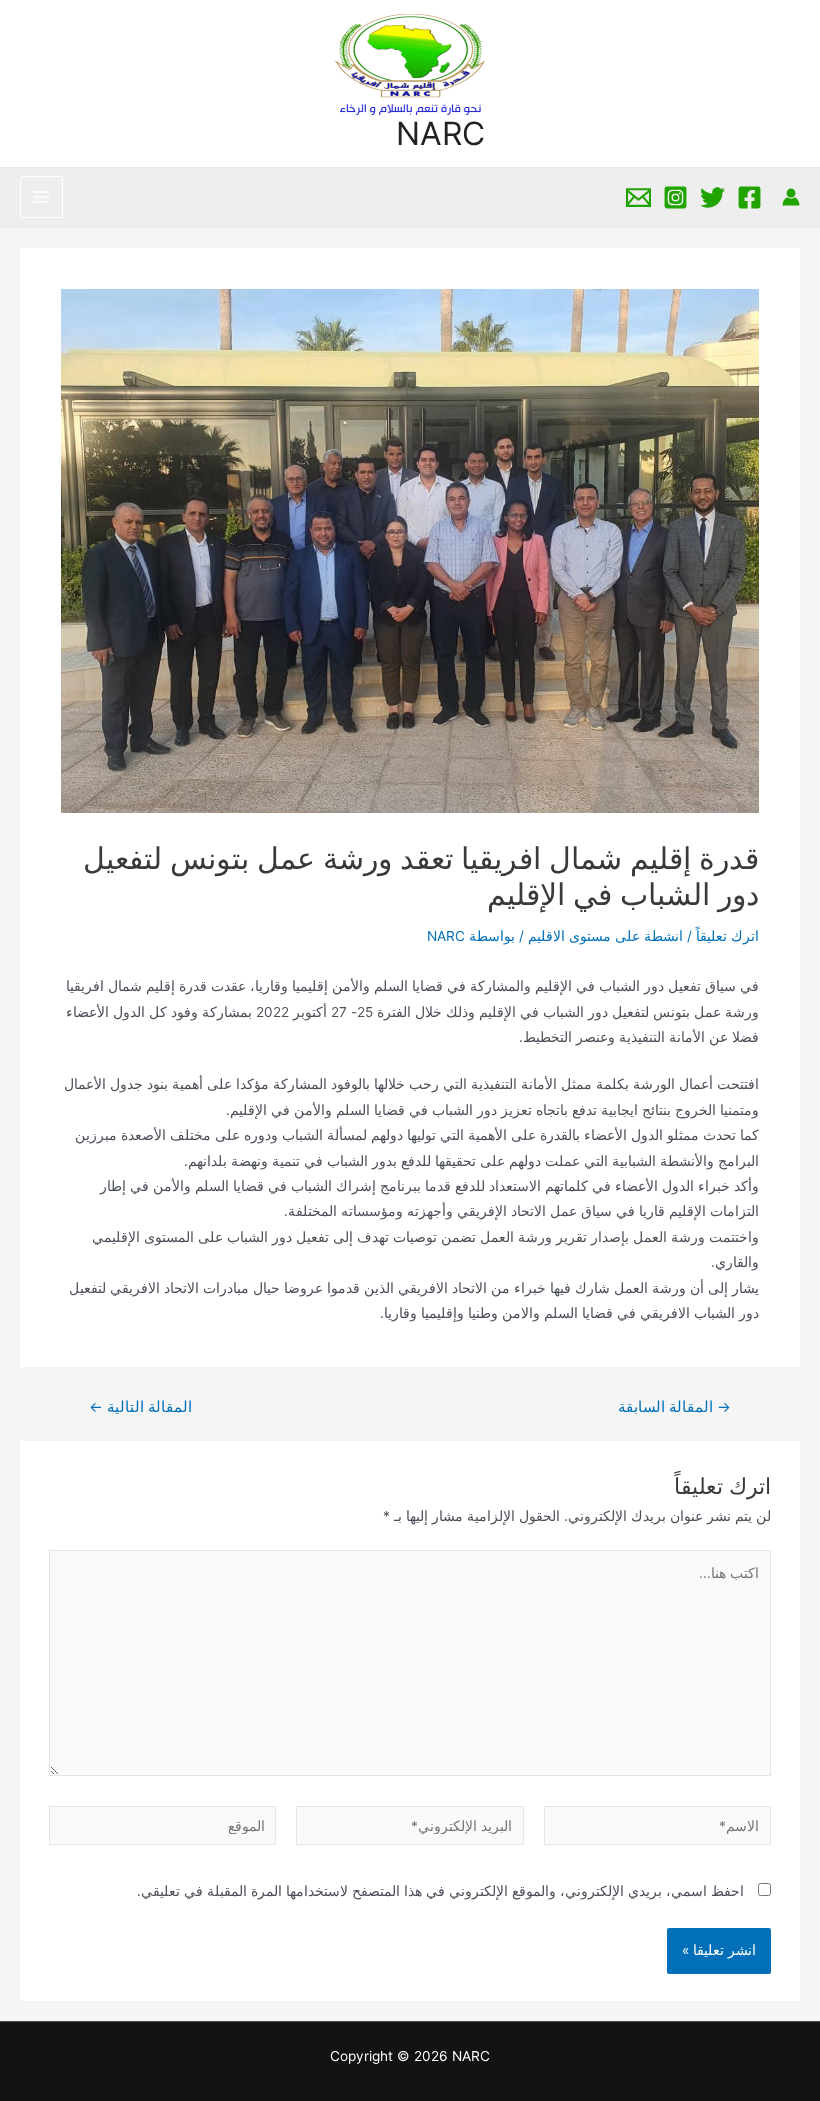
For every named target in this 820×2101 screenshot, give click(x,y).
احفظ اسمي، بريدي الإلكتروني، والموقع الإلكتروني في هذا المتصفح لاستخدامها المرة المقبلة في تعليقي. (440, 1891)
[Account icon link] (791, 197)
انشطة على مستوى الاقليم (605, 936)
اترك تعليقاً (727, 936)
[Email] (638, 197)
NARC (440, 133)
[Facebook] (749, 197)
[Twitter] (712, 197)
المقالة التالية (140, 1407)
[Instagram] (675, 197)
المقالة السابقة (674, 1407)
